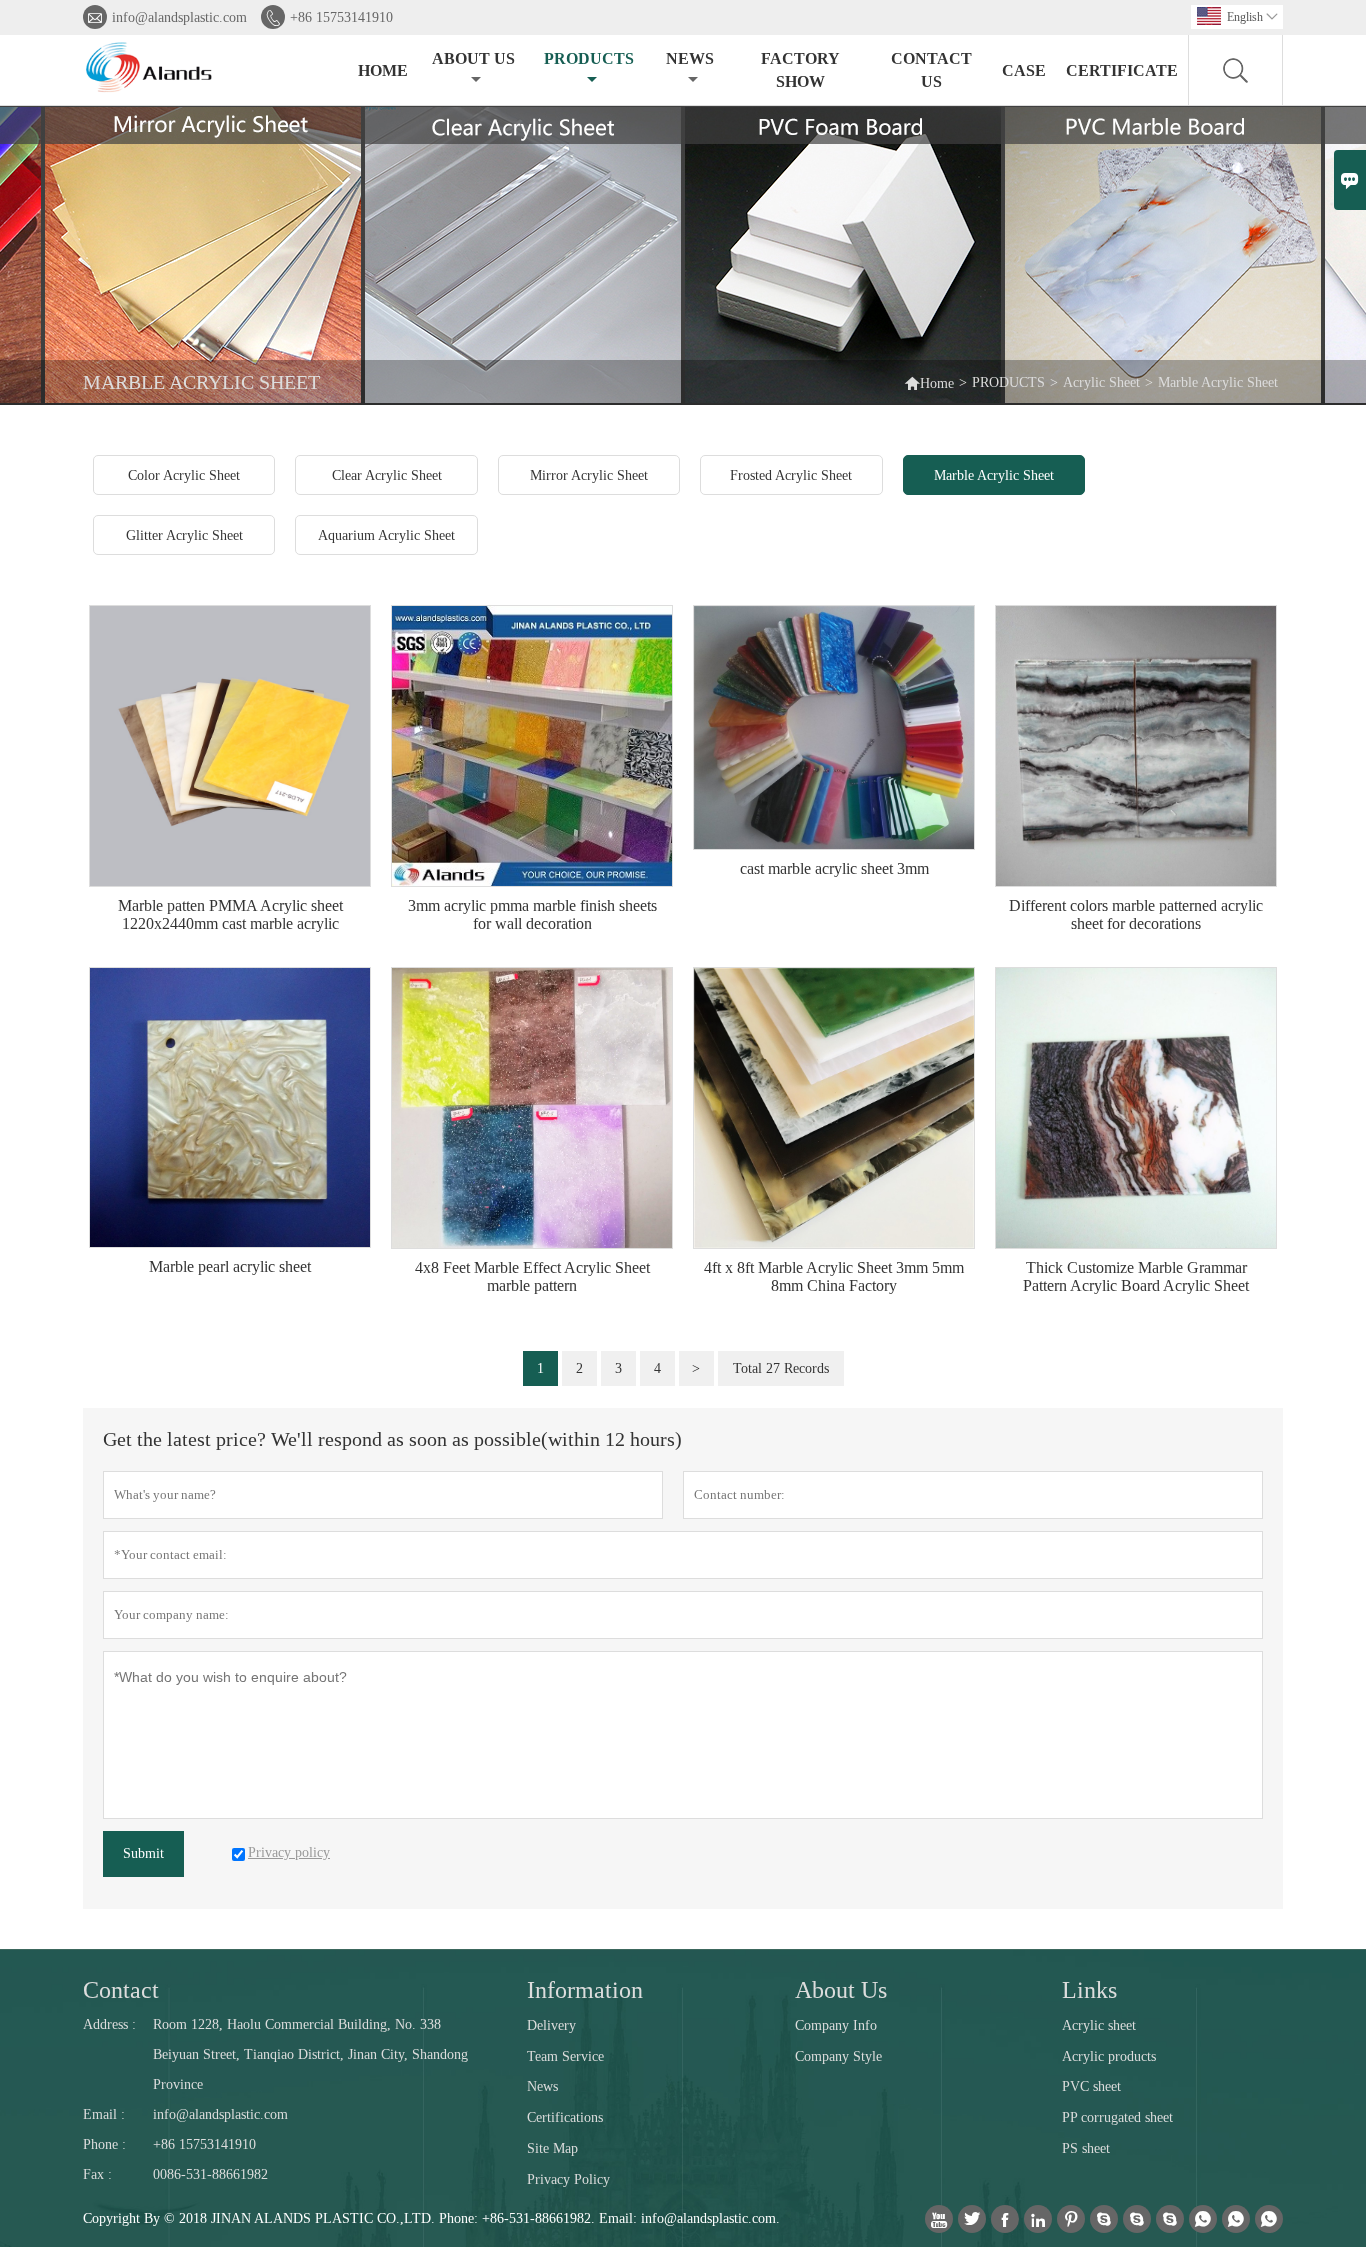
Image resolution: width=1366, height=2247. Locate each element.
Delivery (551, 2025)
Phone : (104, 2144)
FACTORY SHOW (800, 70)
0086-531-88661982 (210, 2174)
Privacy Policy (568, 2179)
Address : (109, 2024)
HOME (383, 70)
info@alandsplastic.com (179, 17)
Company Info (836, 2025)
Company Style (838, 2056)
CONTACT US (931, 70)
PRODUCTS (589, 58)
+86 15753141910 (341, 17)
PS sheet (1086, 2148)
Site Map (552, 2148)
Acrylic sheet (1099, 2025)
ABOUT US (473, 58)
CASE (1024, 70)
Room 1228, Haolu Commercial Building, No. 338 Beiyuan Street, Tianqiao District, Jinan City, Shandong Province (310, 2054)
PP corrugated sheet (1117, 2117)
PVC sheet (1091, 2086)
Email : (104, 2114)
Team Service (565, 2056)
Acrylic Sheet (1101, 382)
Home (929, 382)
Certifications (565, 2117)
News (542, 2086)
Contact (121, 1990)
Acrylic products (1109, 2056)
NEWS (690, 58)
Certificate (1122, 70)
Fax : (97, 2174)
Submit (143, 1853)
